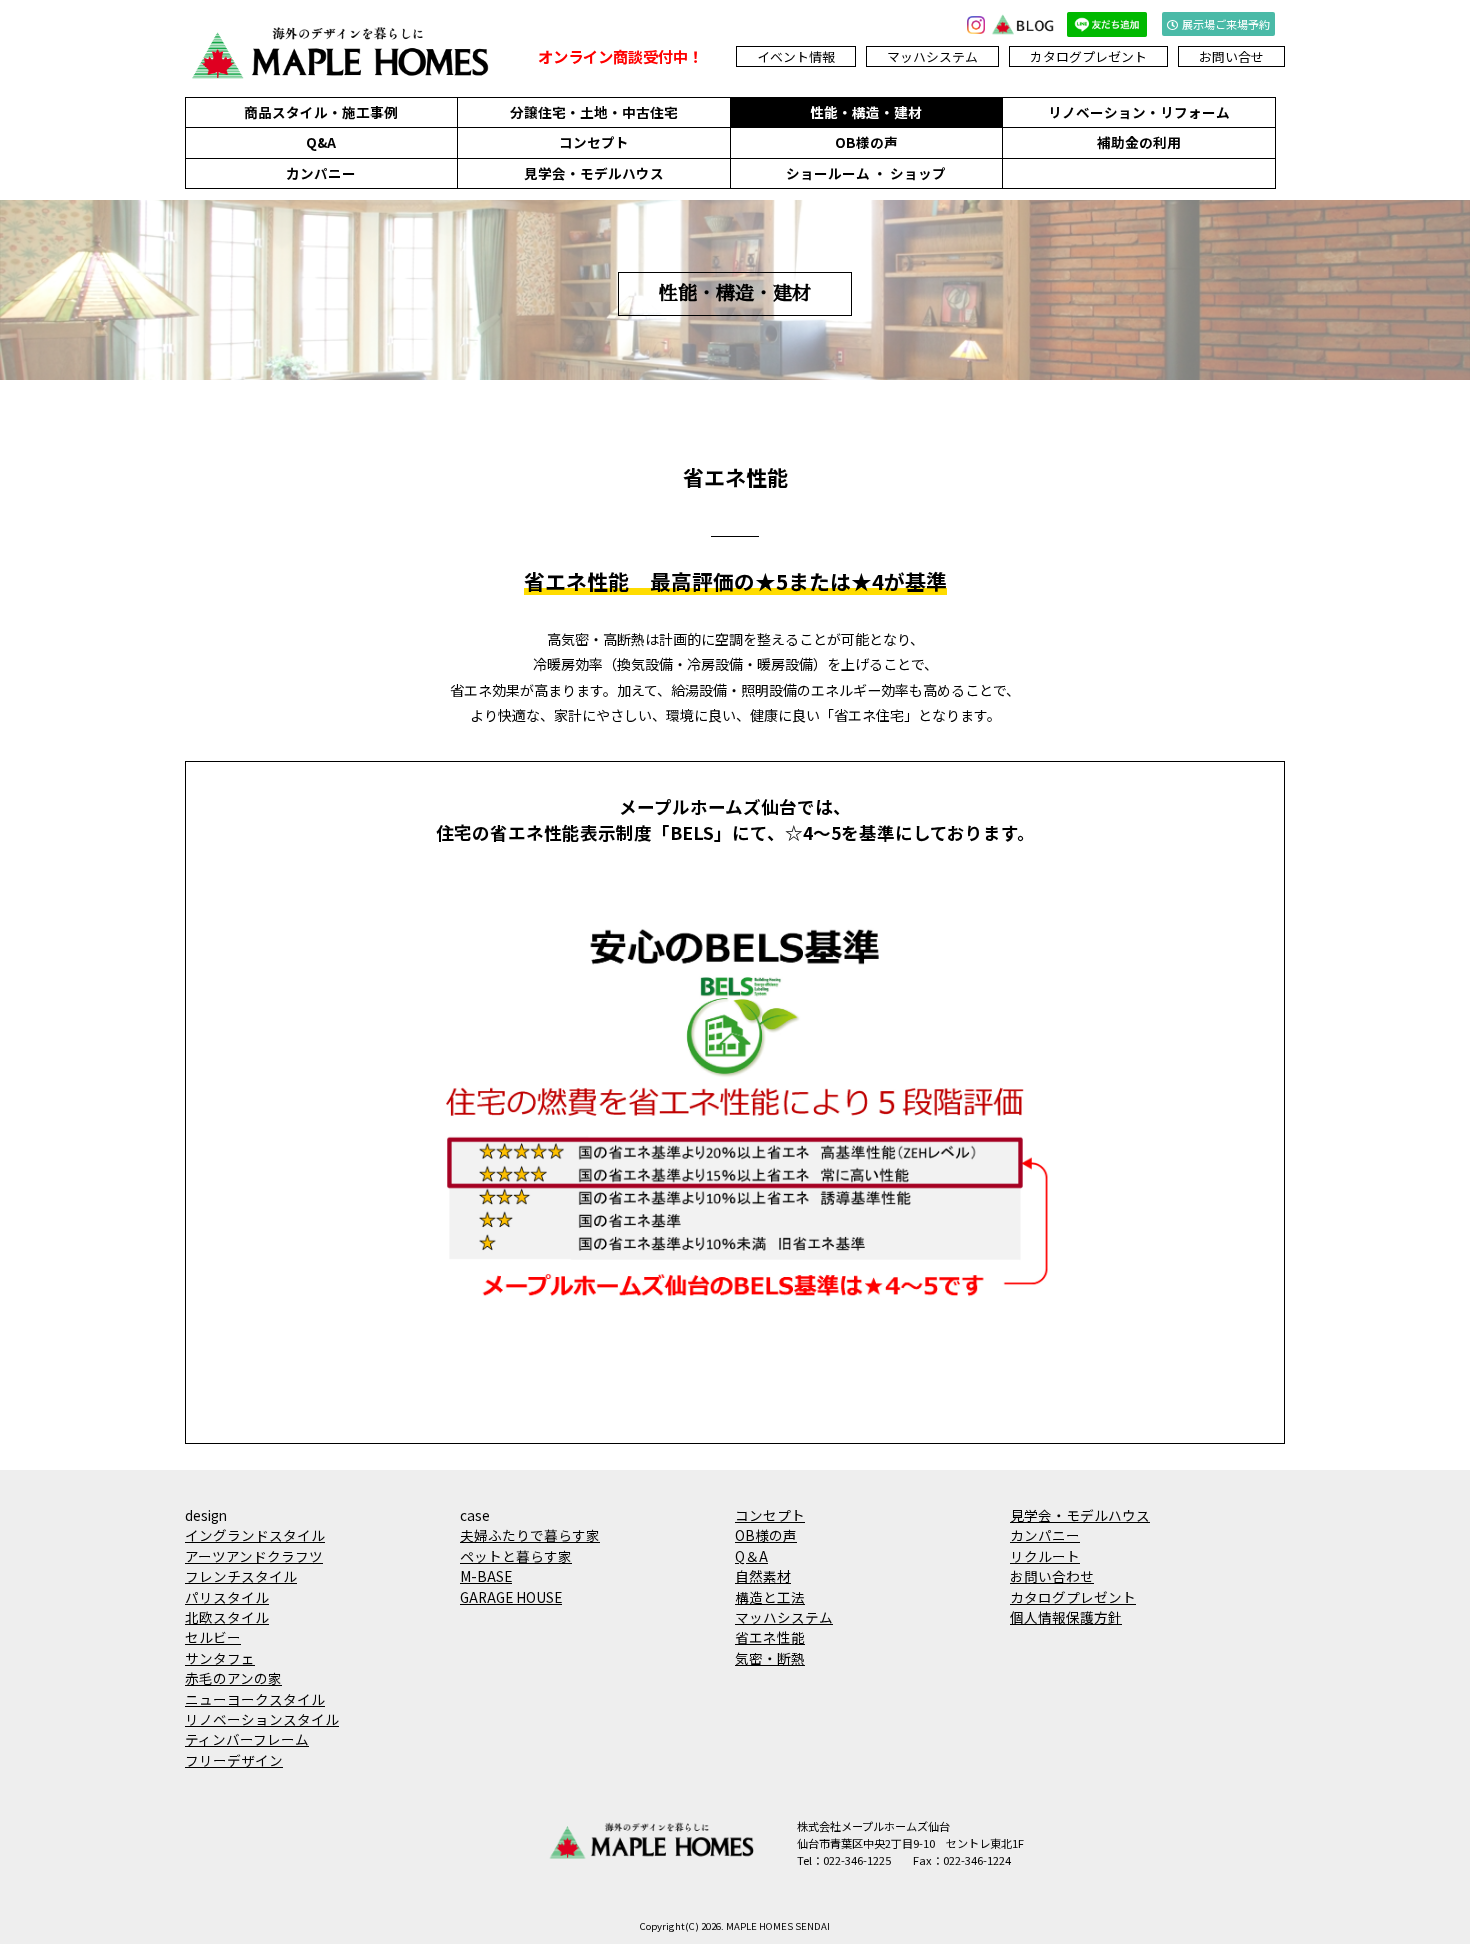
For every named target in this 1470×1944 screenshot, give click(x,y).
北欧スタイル (227, 1617)
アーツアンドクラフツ (254, 1556)
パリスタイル (227, 1597)
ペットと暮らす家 (516, 1556)
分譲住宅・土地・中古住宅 (594, 112)
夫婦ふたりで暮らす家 (530, 1535)
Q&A (321, 142)
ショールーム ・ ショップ (866, 173)
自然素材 (763, 1576)
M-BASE (486, 1576)
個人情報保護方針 (1066, 1617)
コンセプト (594, 142)
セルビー (213, 1637)
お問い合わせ (1052, 1576)
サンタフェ (220, 1658)
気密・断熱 (770, 1658)
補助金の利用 (1139, 142)
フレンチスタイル (241, 1576)
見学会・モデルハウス (594, 173)
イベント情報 (796, 56)
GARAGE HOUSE (511, 1597)
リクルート (1045, 1556)
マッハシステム (932, 56)
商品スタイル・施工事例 (321, 112)
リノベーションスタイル (262, 1719)
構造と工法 (770, 1597)
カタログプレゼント (1088, 56)
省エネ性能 (770, 1637)
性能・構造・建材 (866, 112)
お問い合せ (1231, 56)
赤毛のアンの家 (233, 1678)
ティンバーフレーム (247, 1739)
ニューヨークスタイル (255, 1699)
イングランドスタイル (255, 1535)
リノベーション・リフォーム (1139, 112)
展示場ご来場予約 (1226, 24)
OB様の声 (866, 142)
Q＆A (751, 1556)
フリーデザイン (234, 1760)
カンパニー (321, 173)
